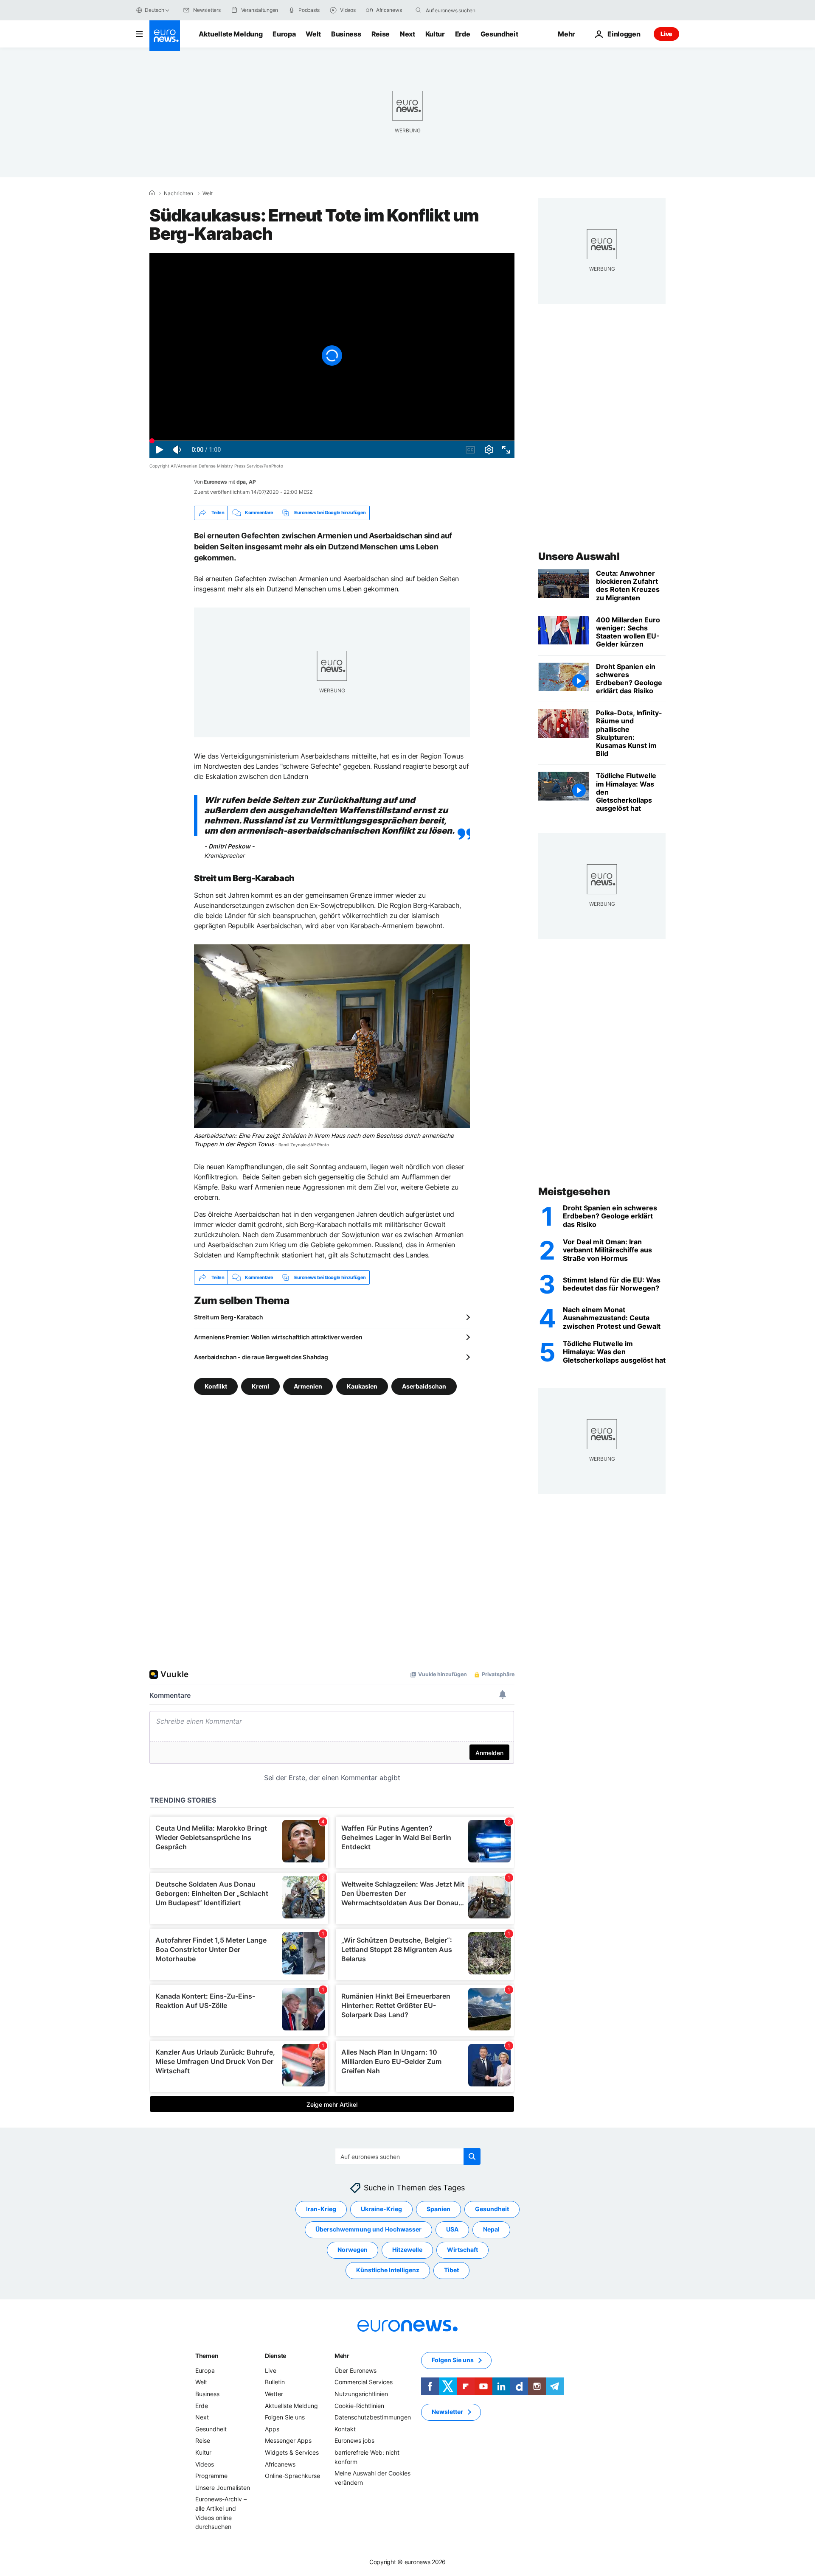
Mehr (342, 2356)
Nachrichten (178, 193)
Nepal (491, 2230)
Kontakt (345, 2429)
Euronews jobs (354, 2441)
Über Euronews (356, 2370)
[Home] (152, 193)
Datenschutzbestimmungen (373, 2417)
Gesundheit (499, 34)
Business (346, 34)
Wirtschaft (462, 2250)
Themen (207, 2356)
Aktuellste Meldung (230, 34)
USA (452, 2230)
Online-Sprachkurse (292, 2476)
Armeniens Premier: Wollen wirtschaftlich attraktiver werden (278, 1337)
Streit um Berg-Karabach (229, 1317)
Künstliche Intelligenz (388, 2270)
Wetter (274, 2394)
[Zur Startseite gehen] (165, 36)
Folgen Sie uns (285, 2417)
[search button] (419, 10)
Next (407, 34)
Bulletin (275, 2382)
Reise (381, 34)
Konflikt (216, 1386)
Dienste (275, 2356)
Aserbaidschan (424, 1386)
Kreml (260, 1386)
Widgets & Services (292, 2452)
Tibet (451, 2270)
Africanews (280, 2464)
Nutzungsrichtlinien (361, 2394)
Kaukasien (362, 1386)
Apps (272, 2429)
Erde (463, 34)
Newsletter (447, 2412)
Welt (313, 34)
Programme (211, 2476)
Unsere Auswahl (579, 556)
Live (666, 34)
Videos (205, 2464)
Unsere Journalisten (223, 2488)
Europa (284, 34)
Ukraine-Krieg (381, 2209)
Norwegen (353, 2250)
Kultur (435, 34)
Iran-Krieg (321, 2209)
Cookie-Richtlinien (359, 2406)
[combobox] (461, 10)
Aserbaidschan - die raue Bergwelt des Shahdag (261, 1357)
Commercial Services (364, 2382)
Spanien (438, 2209)
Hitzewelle (407, 2250)
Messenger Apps (288, 2441)
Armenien (308, 1386)
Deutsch (154, 10)
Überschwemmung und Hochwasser (368, 2230)
